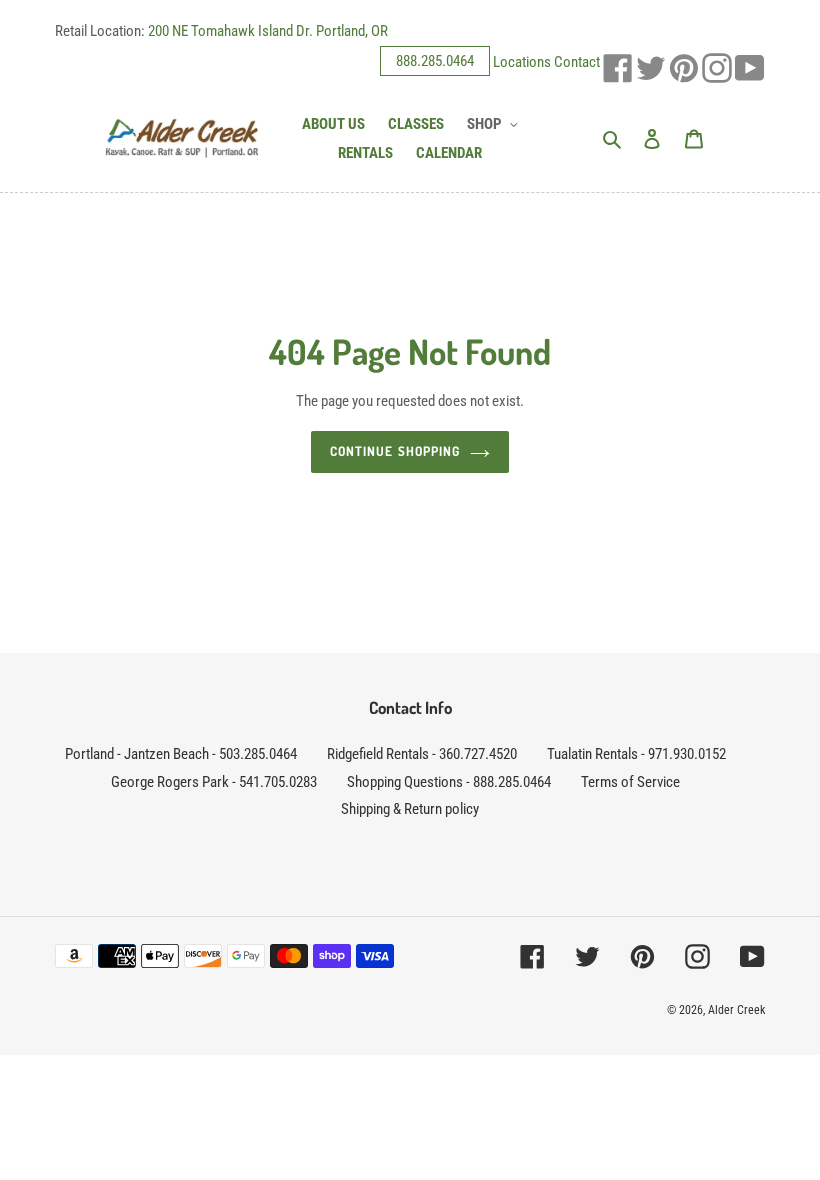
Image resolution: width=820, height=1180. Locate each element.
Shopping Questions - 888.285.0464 (449, 782)
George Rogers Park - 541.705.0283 (214, 782)
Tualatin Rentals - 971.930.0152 (636, 754)
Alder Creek (736, 1010)
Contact (577, 61)
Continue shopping (395, 451)
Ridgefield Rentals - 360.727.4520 (422, 754)
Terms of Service (630, 782)
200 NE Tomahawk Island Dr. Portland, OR (268, 31)
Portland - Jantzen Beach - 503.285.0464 (181, 754)
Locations (522, 61)
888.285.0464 (435, 61)
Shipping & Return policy (410, 809)
